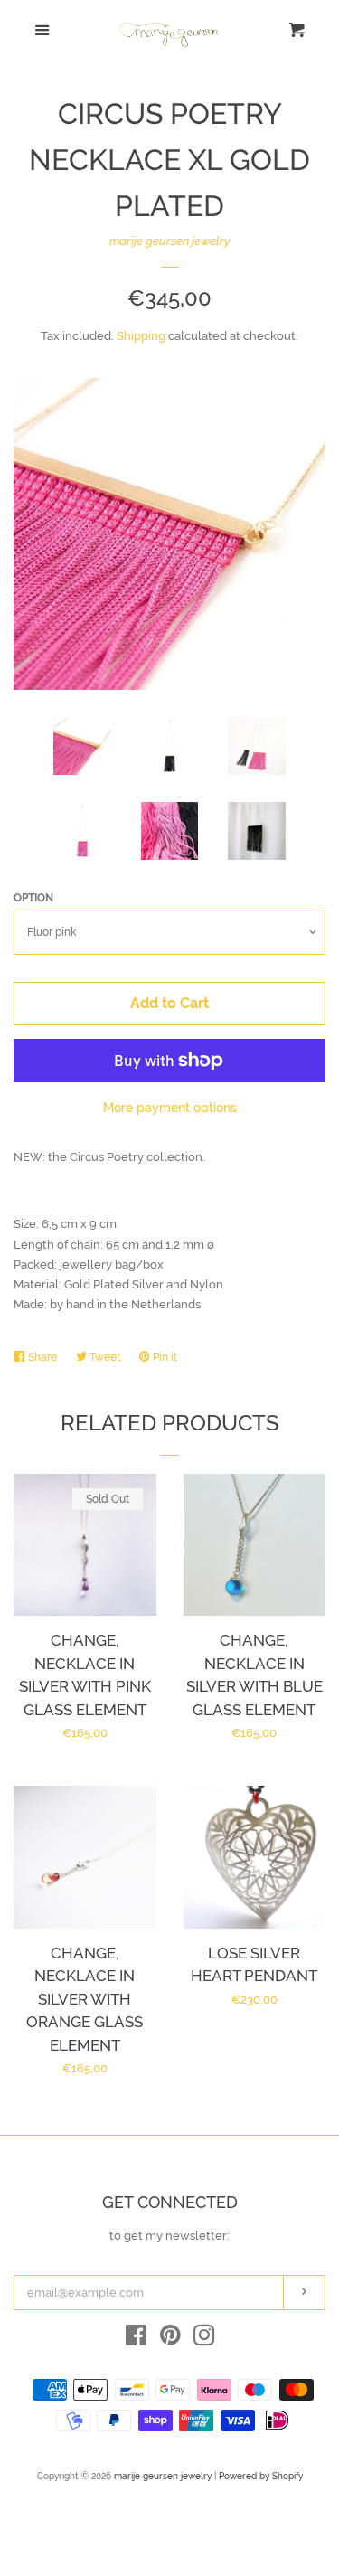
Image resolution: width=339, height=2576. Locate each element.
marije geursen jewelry (170, 241)
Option (33, 898)
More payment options (170, 1108)
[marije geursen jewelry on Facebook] (136, 2340)
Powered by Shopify (261, 2476)
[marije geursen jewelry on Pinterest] (170, 2340)
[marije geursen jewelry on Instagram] (204, 2340)
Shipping (141, 336)
